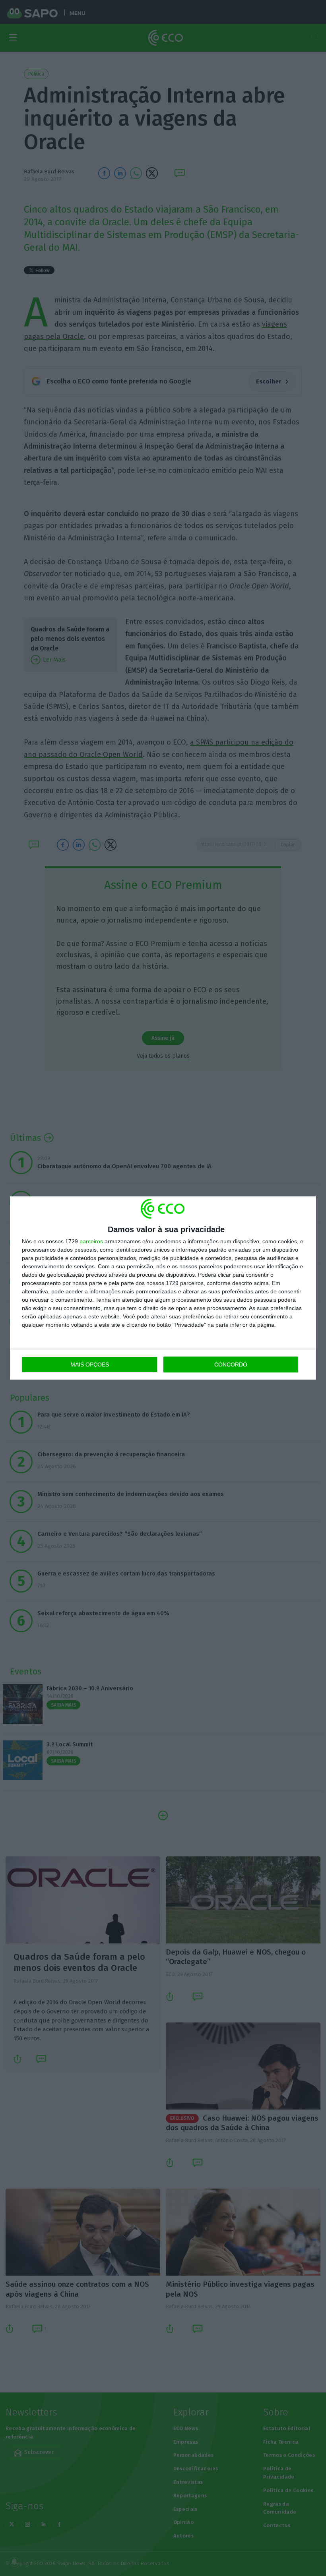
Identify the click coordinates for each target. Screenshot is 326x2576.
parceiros (91, 1241)
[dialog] (163, 1288)
